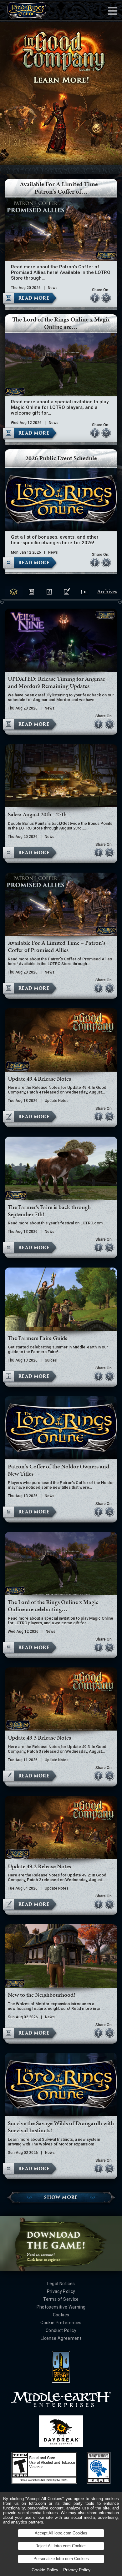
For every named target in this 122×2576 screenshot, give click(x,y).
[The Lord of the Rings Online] (27, 11)
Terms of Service (61, 2299)
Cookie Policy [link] (45, 2570)
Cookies (61, 2315)
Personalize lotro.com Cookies (61, 2559)
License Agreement (61, 2338)
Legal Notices (61, 2284)
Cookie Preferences (61, 2323)
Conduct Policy (61, 2330)
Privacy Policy (61, 2291)
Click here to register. (44, 2260)
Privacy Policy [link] (77, 2570)
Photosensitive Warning (61, 2307)
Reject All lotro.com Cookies (61, 2546)
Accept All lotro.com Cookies (61, 2533)
